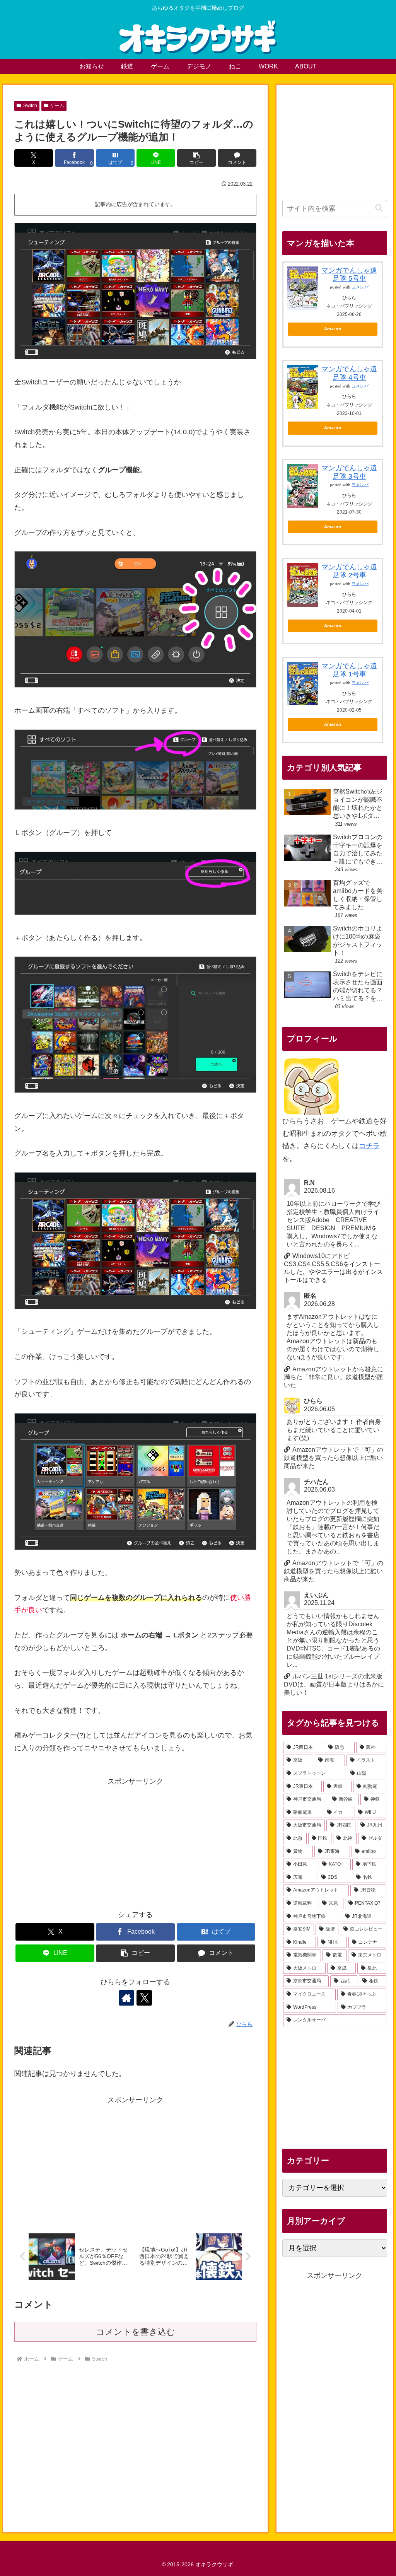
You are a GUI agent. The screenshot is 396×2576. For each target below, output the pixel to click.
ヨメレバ (360, 287)
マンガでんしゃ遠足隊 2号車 (349, 571)
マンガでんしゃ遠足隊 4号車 (349, 373)
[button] (196, 158)
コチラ (369, 1146)
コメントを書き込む (136, 2332)
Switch (30, 106)
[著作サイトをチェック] (126, 1998)
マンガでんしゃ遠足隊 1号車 (349, 670)
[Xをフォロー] (144, 1998)
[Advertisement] (135, 1842)
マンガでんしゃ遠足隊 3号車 (349, 472)
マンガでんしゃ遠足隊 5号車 (349, 275)
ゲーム (57, 106)
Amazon (333, 329)
